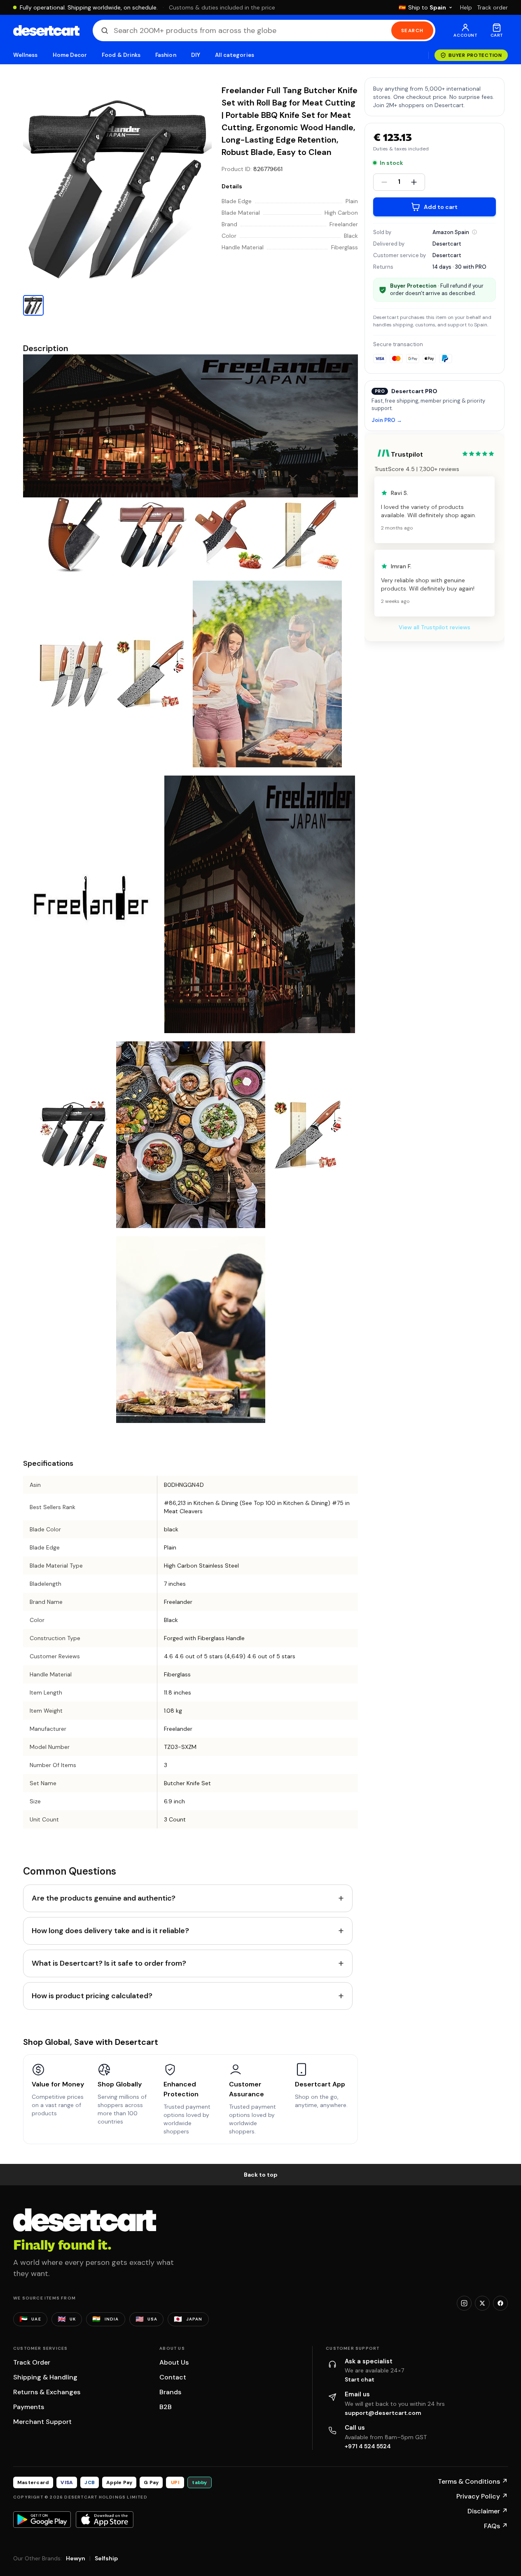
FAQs (496, 2526)
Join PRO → (387, 421)
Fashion (166, 55)
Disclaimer (488, 2511)
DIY (196, 55)
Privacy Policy (482, 2496)
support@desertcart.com (383, 2413)
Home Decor (70, 55)
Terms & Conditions (473, 2481)
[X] (482, 2303)
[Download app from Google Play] (42, 2520)
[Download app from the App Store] (105, 2520)
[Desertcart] (46, 30)
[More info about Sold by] (474, 232)
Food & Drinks (121, 55)
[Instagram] (464, 2303)
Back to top (261, 2175)
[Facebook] (500, 2303)
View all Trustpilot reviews (435, 627)
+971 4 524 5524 (368, 2446)
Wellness (26, 55)
